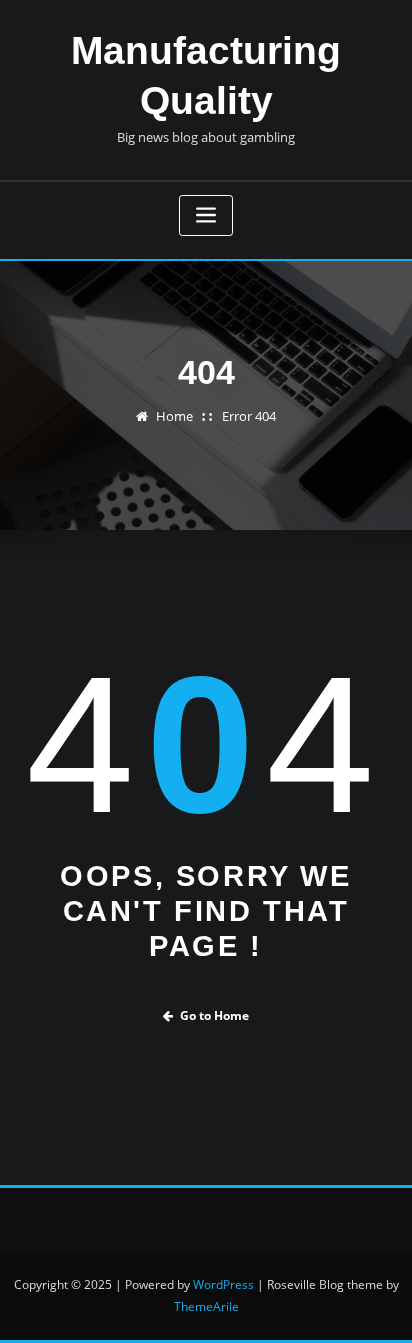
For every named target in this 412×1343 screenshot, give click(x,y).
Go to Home (214, 1015)
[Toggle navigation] (206, 215)
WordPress (223, 1284)
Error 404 (249, 416)
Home (174, 416)
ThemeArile (206, 1306)
